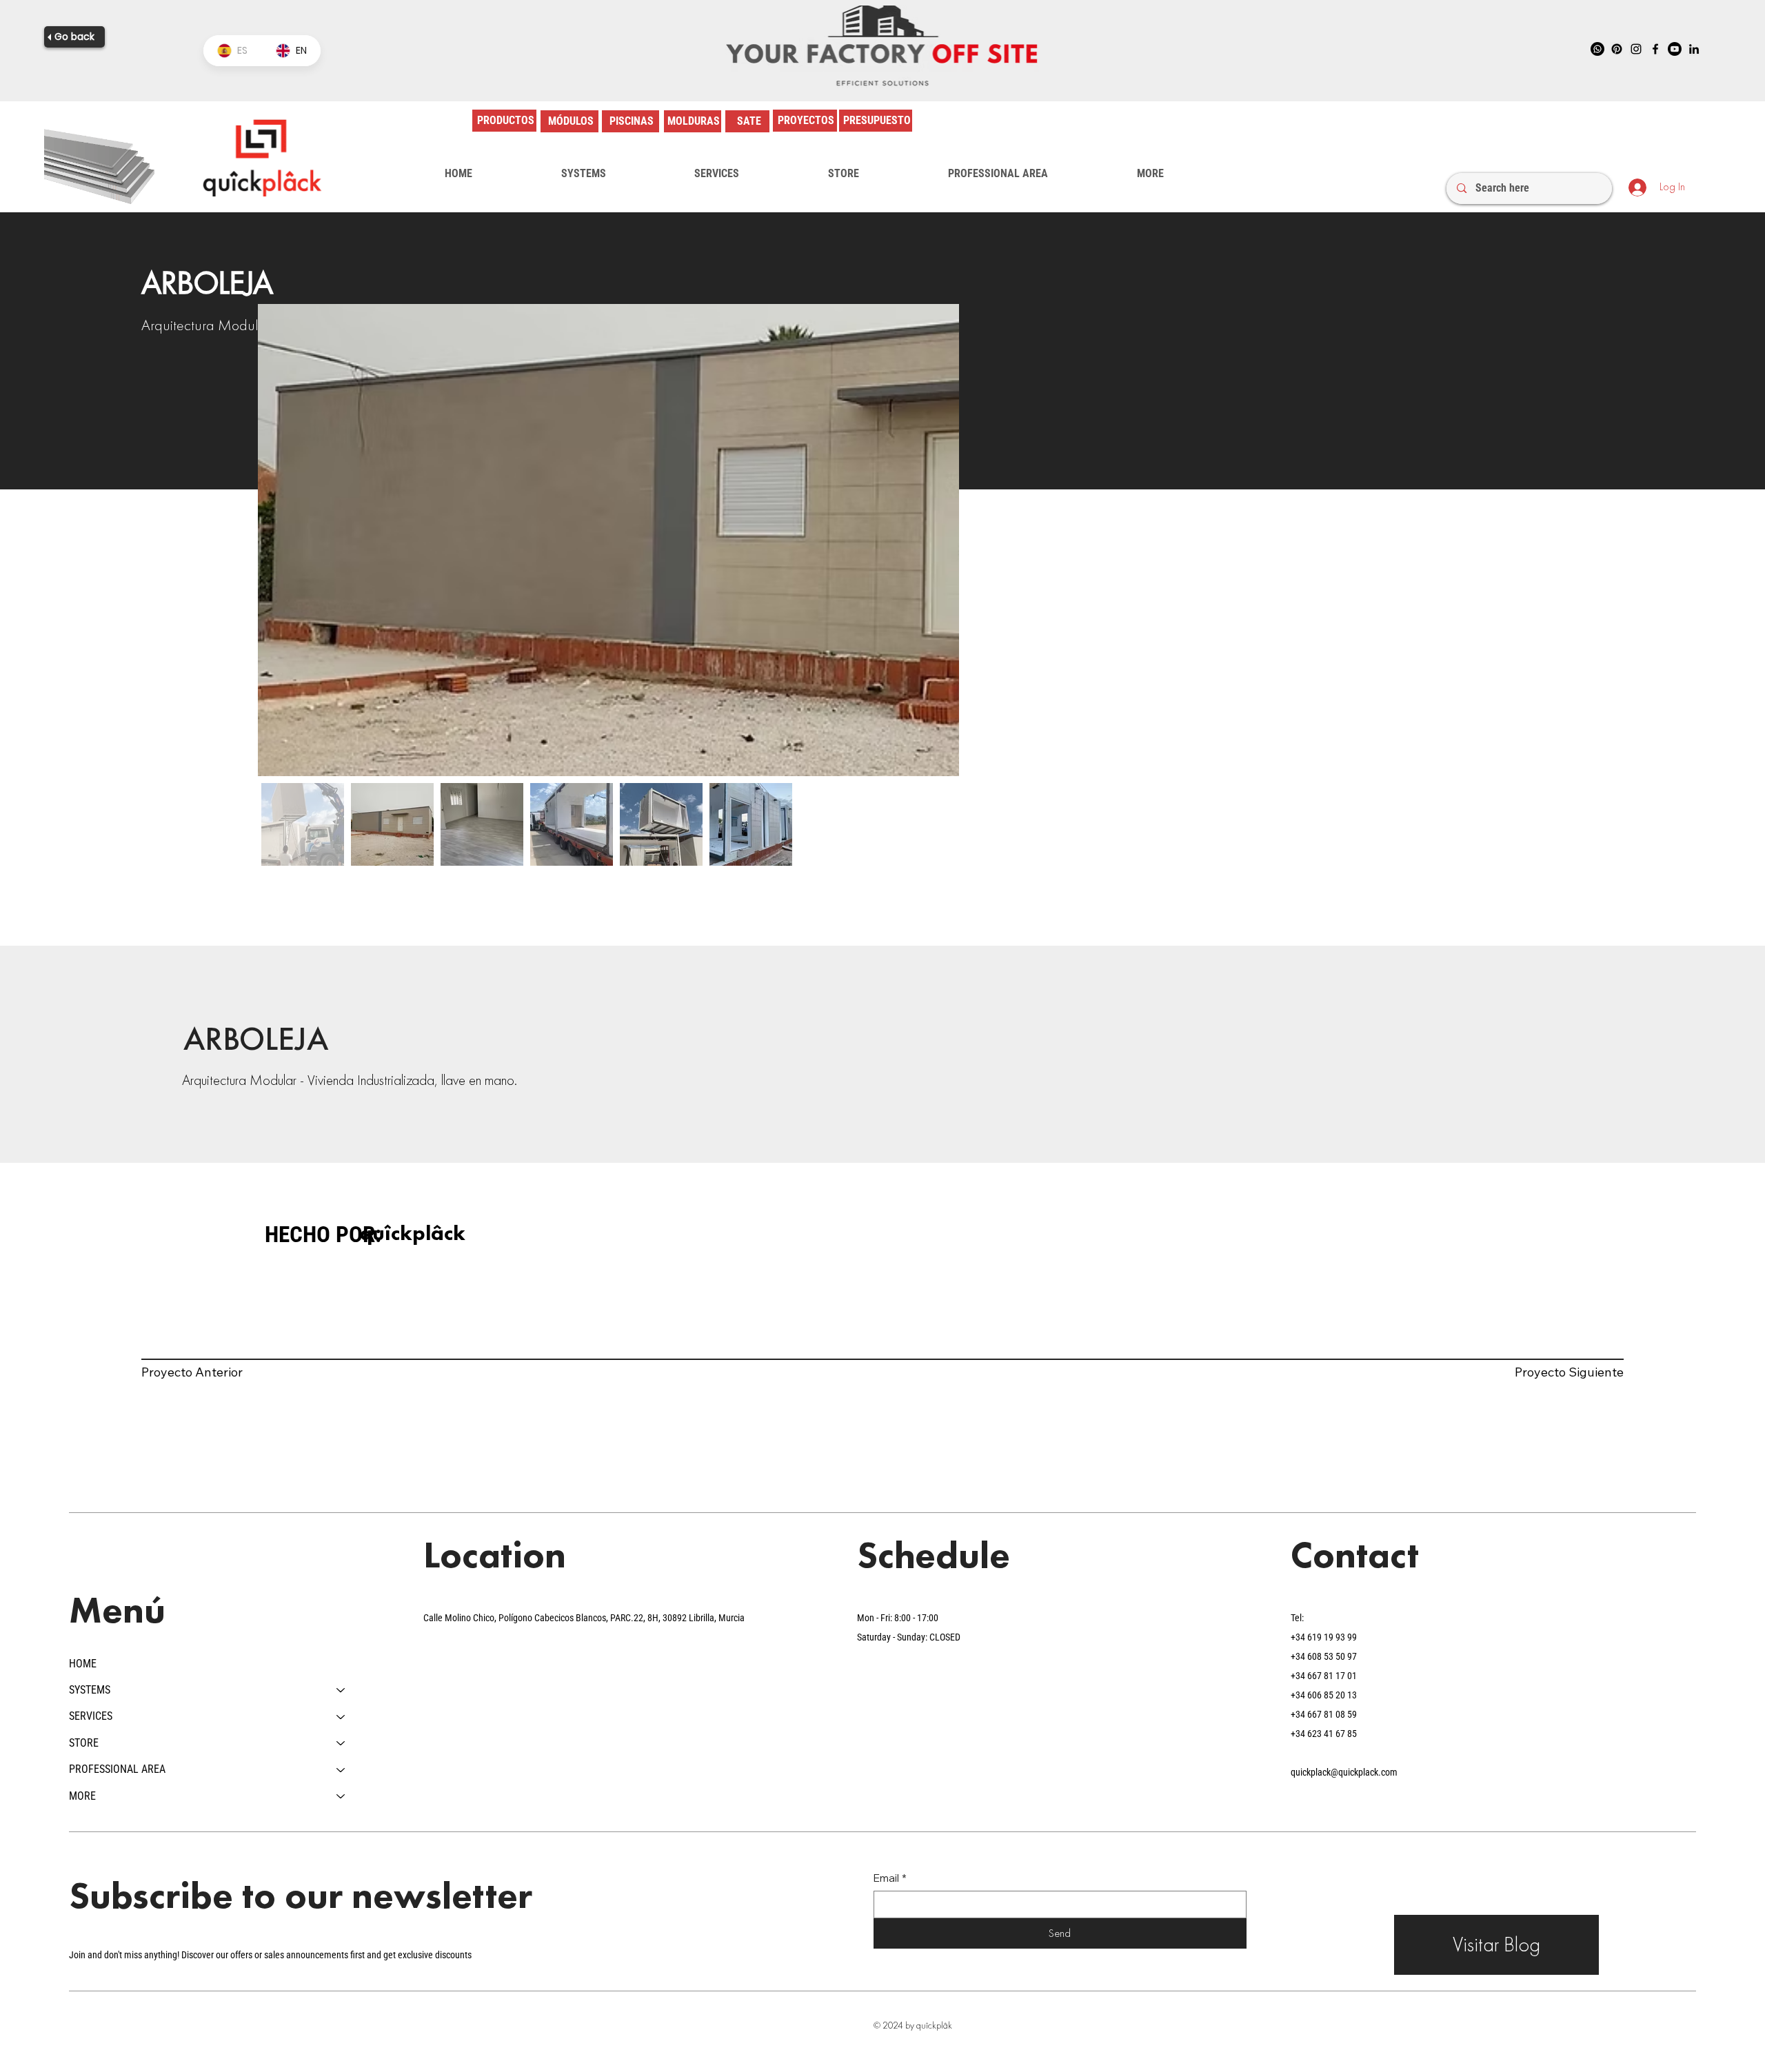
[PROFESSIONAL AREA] (341, 1769)
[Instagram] (1636, 49)
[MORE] (341, 1796)
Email (890, 1878)
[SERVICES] (341, 1716)
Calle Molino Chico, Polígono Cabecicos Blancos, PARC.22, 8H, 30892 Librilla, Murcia (584, 1618)
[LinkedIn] (1694, 49)
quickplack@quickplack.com (1344, 1772)
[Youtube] (1675, 49)
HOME (83, 1664)
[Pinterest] (1617, 49)
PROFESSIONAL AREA (117, 1769)
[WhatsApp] (1597, 49)
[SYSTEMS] (341, 1690)
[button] (583, 174)
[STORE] (341, 1743)
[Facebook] (1655, 49)
